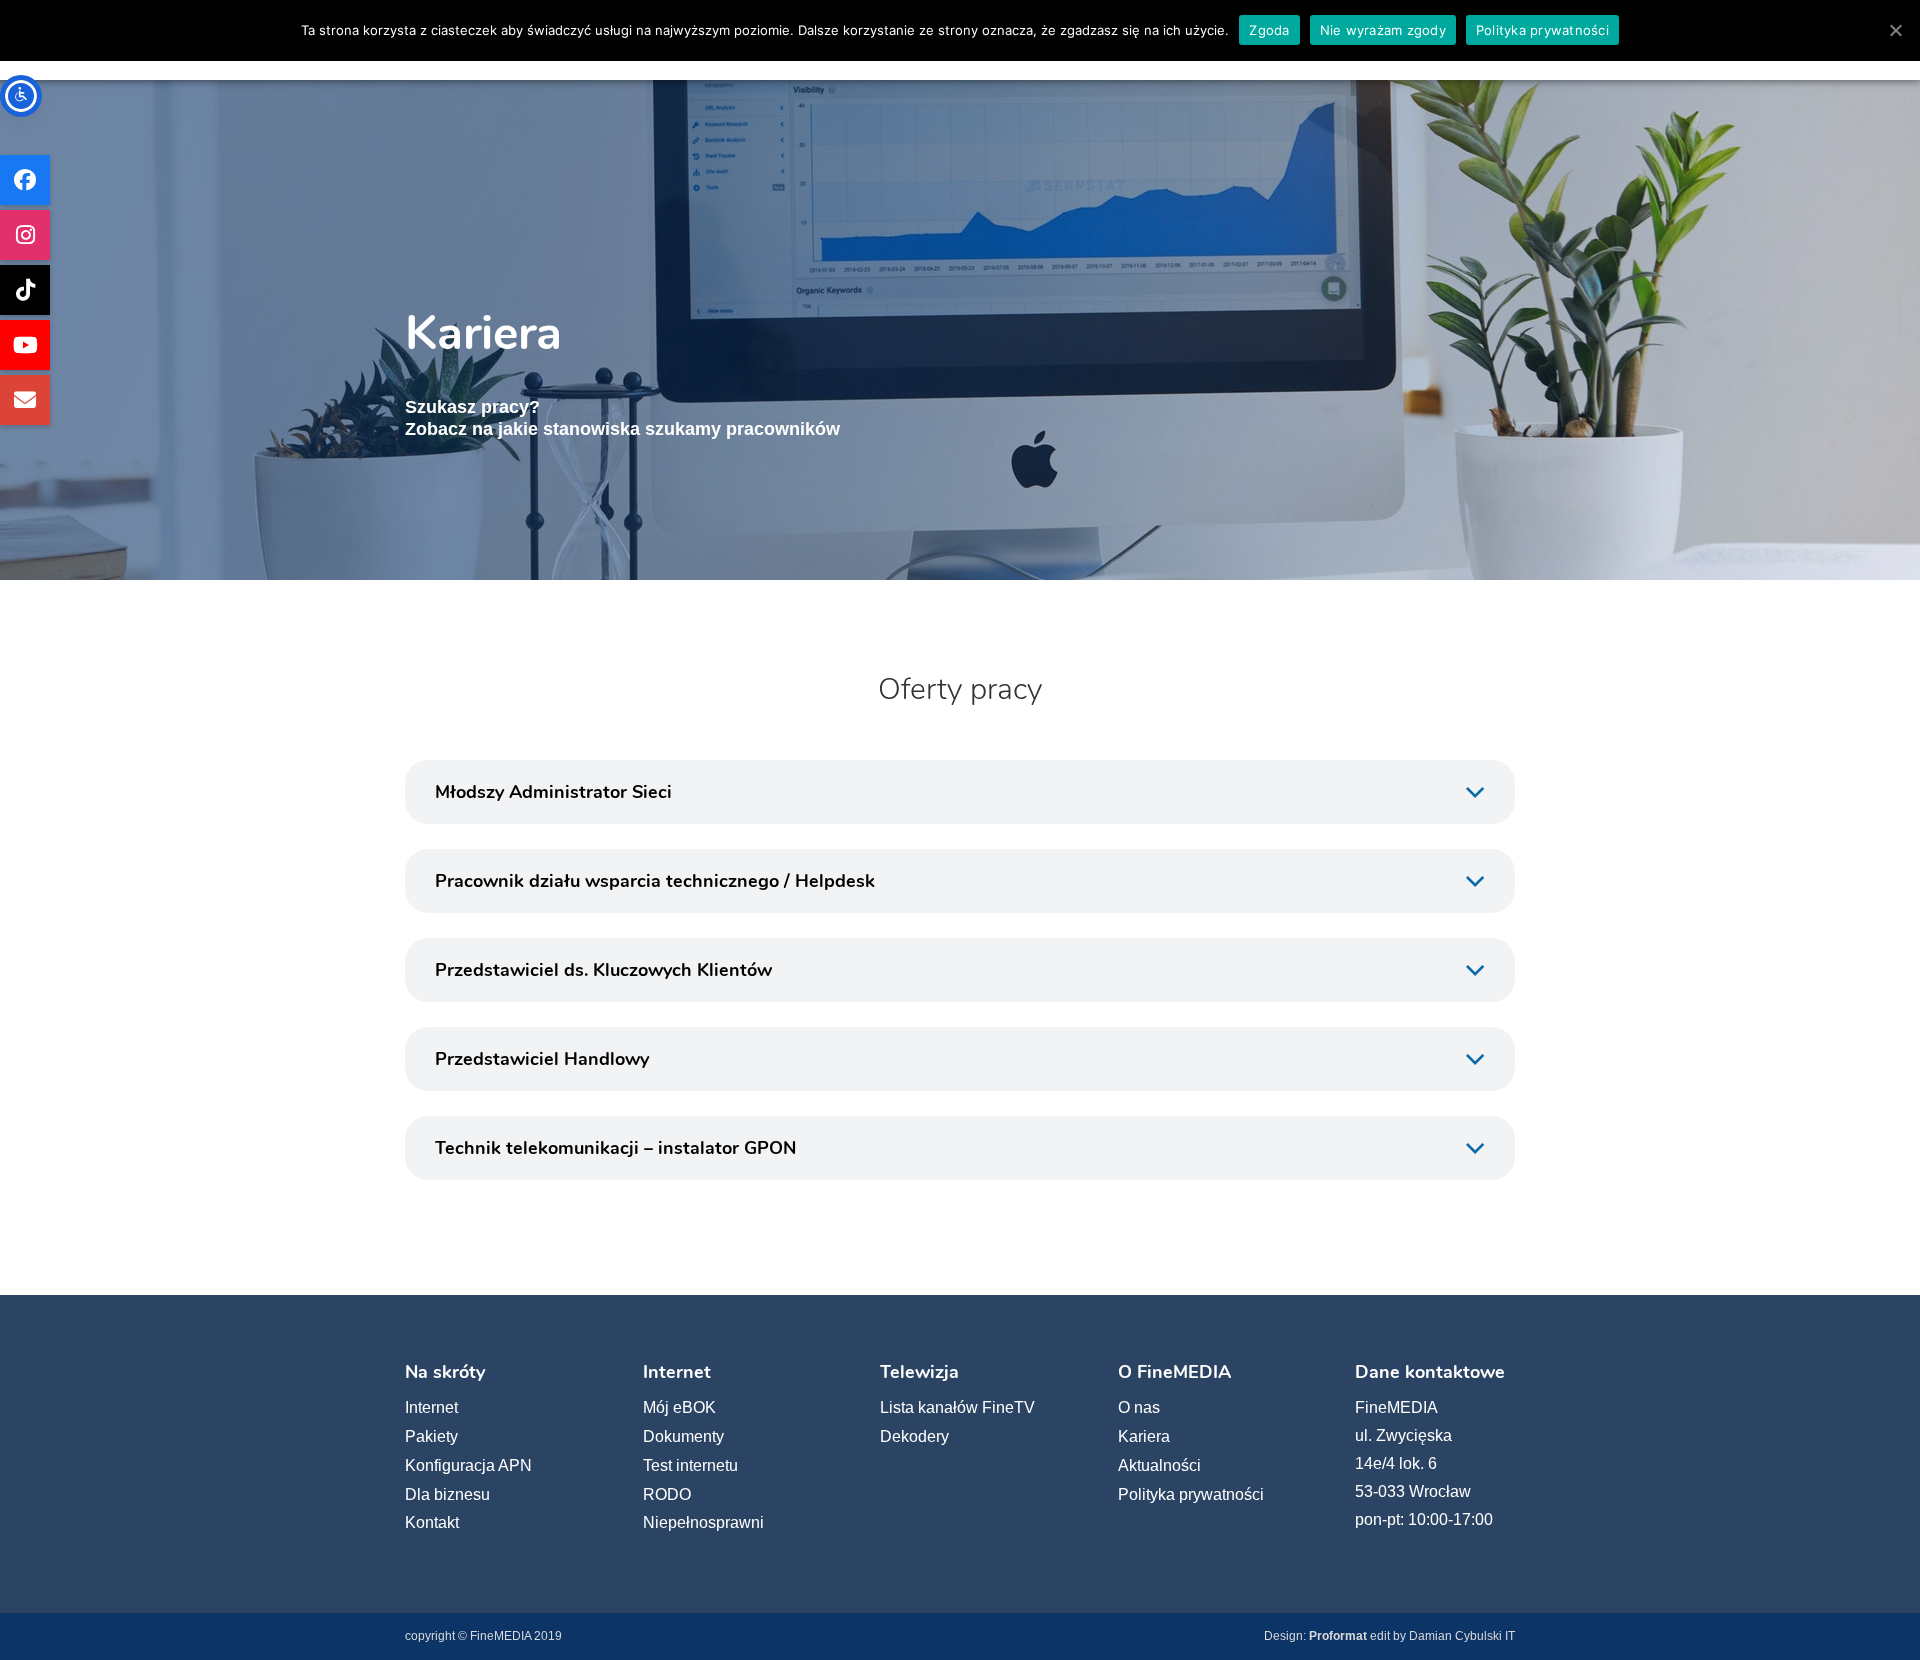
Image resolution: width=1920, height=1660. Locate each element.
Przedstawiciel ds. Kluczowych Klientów (603, 970)
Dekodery (914, 1436)
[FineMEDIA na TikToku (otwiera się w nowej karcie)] (25, 290)
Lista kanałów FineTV (957, 1407)
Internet (431, 1407)
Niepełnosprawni (703, 1522)
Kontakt (432, 1522)
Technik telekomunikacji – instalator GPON (615, 1148)
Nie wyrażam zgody (1383, 30)
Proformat (1338, 1636)
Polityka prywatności (1191, 1494)
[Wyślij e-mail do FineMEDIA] (25, 400)
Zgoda (1269, 30)
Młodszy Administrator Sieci (553, 792)
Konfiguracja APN (468, 1465)
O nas (1139, 1407)
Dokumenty (683, 1436)
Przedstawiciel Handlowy (542, 1059)
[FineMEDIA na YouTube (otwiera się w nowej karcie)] (25, 345)
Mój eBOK (679, 1407)
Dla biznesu (447, 1494)
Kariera (1144, 1436)
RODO (667, 1494)
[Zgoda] (1895, 30)
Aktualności (1159, 1465)
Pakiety (431, 1436)
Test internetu (690, 1465)
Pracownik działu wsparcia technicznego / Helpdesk (655, 881)
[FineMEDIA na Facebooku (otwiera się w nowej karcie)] (25, 180)
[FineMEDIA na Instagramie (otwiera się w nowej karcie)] (25, 235)
